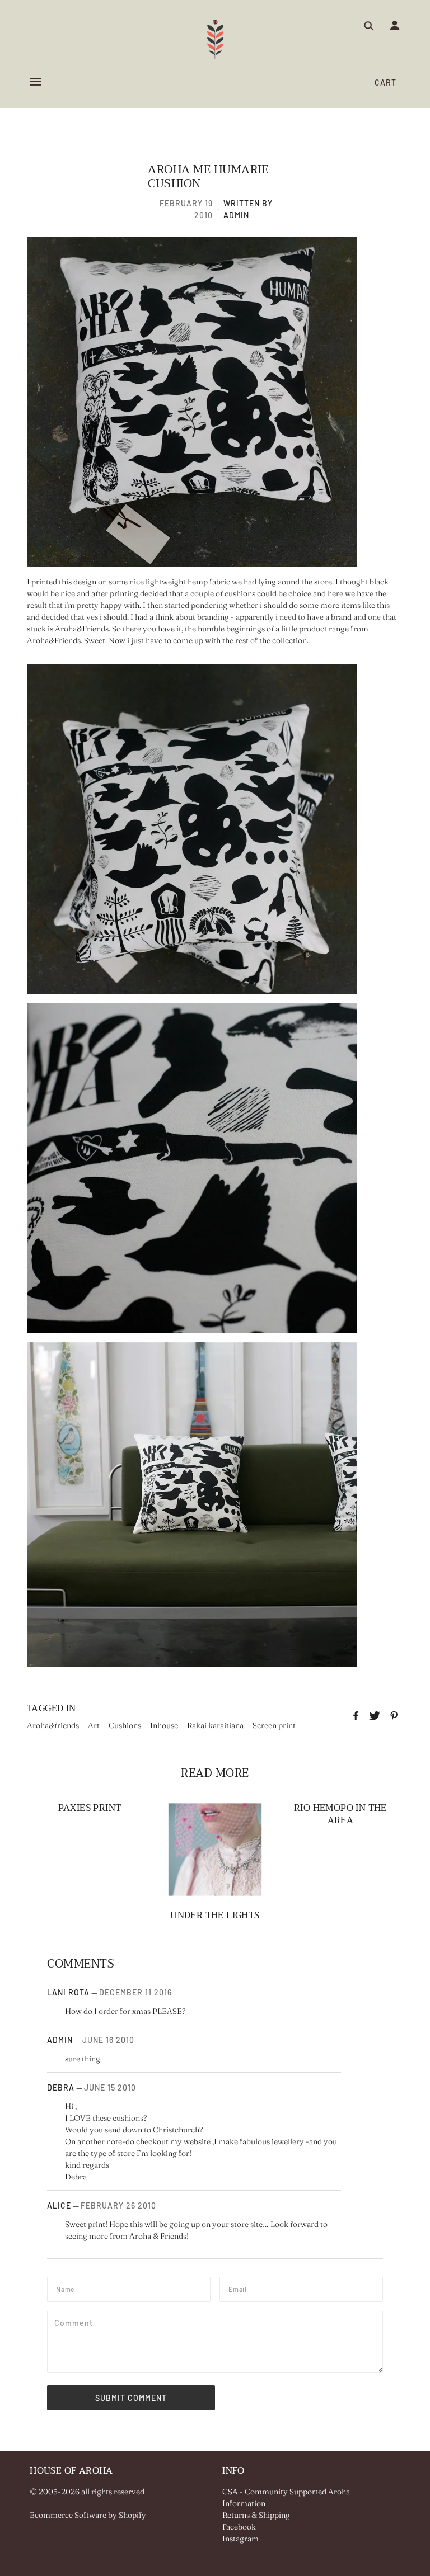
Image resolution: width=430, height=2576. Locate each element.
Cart (385, 82)
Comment (76, 2322)
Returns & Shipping (256, 2515)
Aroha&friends (53, 1725)
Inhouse (164, 1725)
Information (244, 2503)
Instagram (240, 2539)
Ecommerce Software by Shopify (88, 2515)
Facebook (239, 2527)
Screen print (274, 1725)
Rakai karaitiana (215, 1725)
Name (67, 2288)
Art (94, 1725)
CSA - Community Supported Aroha (286, 2492)
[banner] (215, 39)
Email (241, 2288)
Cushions (125, 1725)
